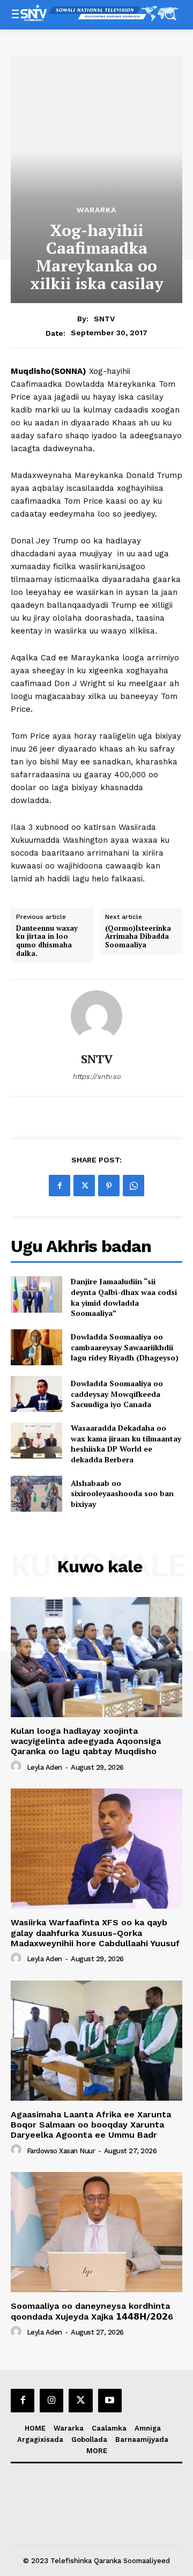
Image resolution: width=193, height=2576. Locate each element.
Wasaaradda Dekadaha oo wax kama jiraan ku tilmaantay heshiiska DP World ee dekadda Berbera (126, 1444)
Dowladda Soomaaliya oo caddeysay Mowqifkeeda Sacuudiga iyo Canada (117, 1394)
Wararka (96, 210)
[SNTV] (96, 1016)
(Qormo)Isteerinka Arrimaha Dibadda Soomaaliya (138, 937)
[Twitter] (84, 1186)
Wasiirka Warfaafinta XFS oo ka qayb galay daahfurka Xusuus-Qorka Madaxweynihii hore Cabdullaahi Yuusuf (95, 1933)
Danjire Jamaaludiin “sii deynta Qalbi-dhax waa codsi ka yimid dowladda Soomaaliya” (124, 1297)
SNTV (104, 319)
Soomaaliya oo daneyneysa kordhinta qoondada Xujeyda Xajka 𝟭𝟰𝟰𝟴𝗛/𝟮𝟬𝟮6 (92, 2311)
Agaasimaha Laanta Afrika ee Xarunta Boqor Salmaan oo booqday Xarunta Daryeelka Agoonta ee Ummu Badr (91, 2125)
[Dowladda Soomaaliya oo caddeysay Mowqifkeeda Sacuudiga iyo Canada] (36, 1394)
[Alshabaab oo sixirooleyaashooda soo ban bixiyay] (36, 1494)
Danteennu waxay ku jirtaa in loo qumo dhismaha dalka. (47, 941)
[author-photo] (18, 1767)
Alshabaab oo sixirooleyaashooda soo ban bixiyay (122, 1493)
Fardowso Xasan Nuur (61, 2151)
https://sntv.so (96, 1076)
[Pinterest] (109, 1186)
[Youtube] (110, 2401)
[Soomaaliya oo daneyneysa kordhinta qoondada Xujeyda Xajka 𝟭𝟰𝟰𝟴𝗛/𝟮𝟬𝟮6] (96, 2232)
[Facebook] (60, 1186)
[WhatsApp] (133, 1186)
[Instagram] (51, 2401)
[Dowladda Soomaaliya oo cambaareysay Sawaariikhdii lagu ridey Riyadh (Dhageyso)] (36, 1347)
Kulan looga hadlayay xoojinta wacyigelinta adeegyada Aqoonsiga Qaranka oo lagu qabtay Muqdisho (86, 1741)
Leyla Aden (44, 1767)
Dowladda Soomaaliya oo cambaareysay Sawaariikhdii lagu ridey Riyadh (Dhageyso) (125, 1347)
